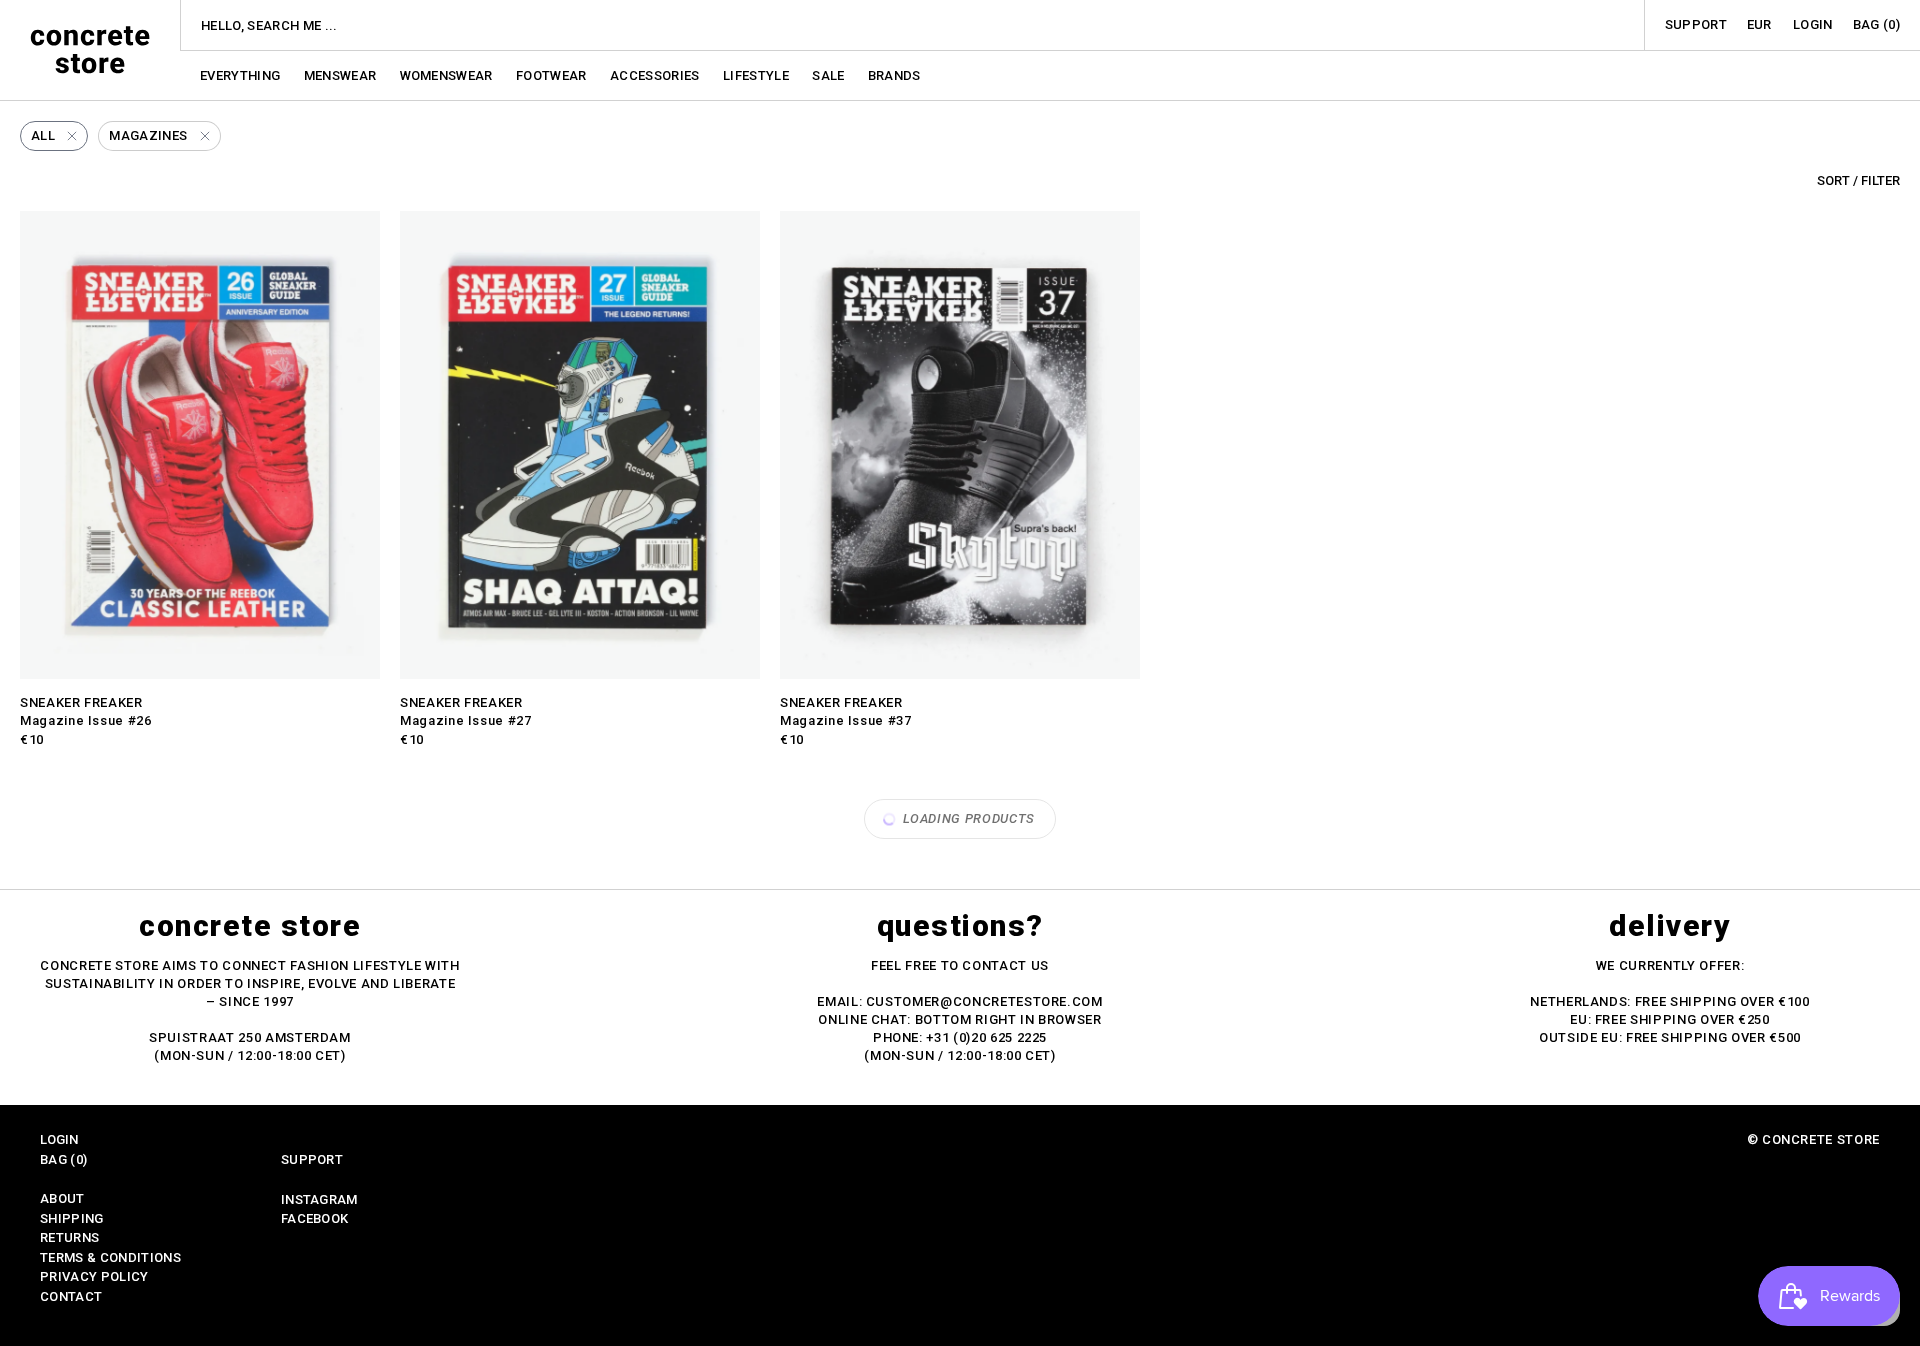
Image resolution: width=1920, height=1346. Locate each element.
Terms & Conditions (110, 1257)
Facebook (315, 1218)
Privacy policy (94, 1276)
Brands (894, 75)
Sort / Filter (1858, 180)
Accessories (656, 75)
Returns (69, 1237)
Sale (830, 75)
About (62, 1198)
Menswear (342, 75)
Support (1696, 24)
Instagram (319, 1199)
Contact (71, 1296)
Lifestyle (757, 75)
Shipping (72, 1218)
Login (1813, 24)
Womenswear (448, 75)
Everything (242, 75)
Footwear (553, 75)
